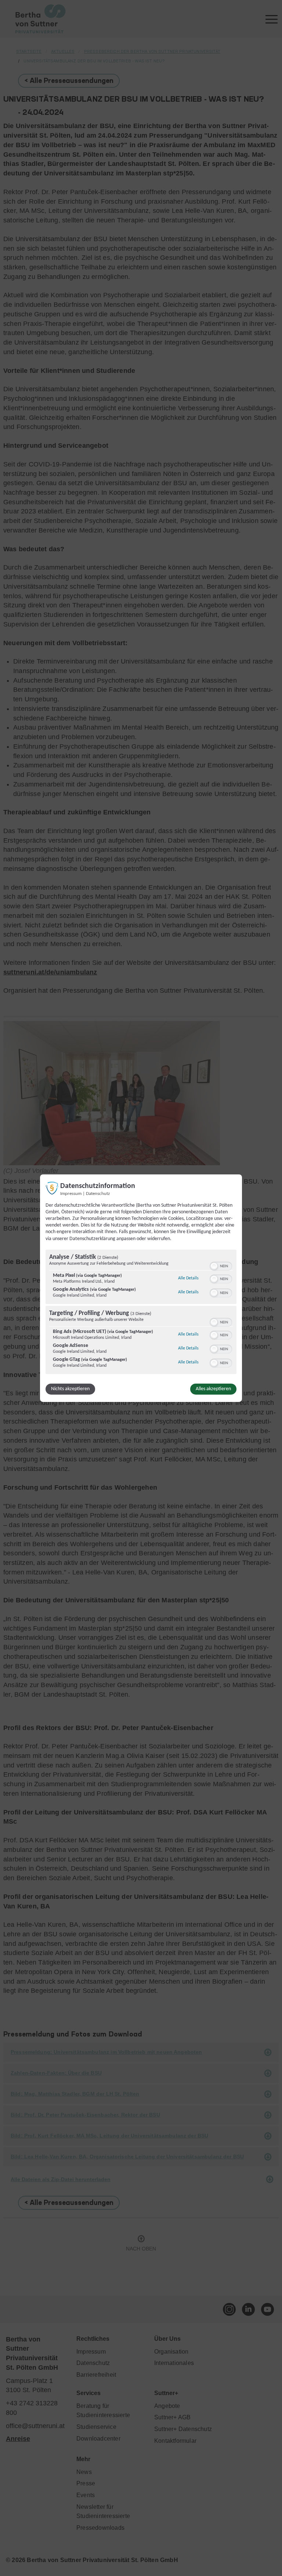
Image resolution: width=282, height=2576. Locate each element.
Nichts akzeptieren (70, 1389)
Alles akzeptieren (213, 1389)
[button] (214, 1266)
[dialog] (141, 1288)
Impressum (71, 1193)
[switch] (221, 1265)
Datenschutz (98, 1193)
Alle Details (188, 1278)
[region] (141, 1313)
